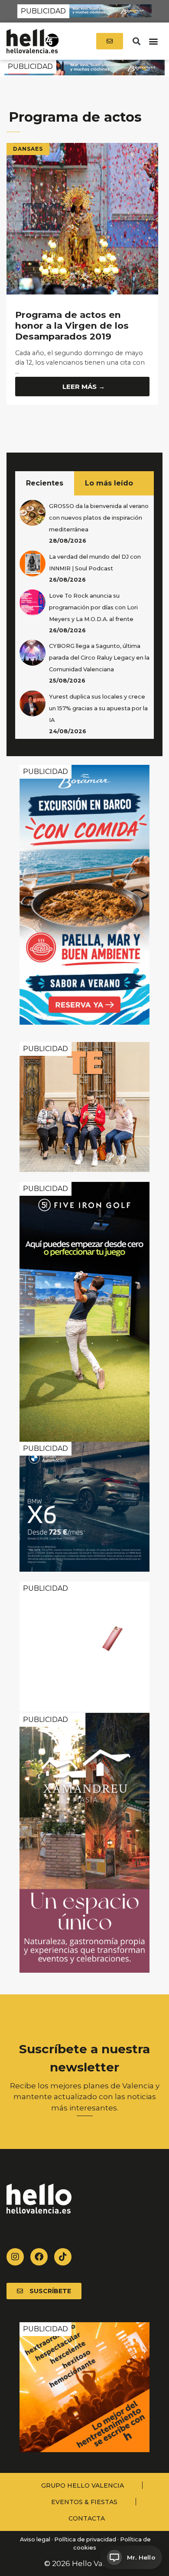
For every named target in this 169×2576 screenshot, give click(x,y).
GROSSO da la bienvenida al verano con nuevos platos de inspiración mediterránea (99, 518)
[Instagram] (15, 2257)
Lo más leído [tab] (109, 483)
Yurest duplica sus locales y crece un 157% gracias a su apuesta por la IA (98, 708)
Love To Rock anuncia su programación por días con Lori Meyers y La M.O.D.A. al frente (93, 607)
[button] (136, 41)
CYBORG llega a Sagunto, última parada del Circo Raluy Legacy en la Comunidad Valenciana (99, 658)
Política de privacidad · (86, 2539)
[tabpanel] (84, 617)
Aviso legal (34, 2539)
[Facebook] (39, 2257)
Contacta (87, 2518)
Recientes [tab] (45, 483)
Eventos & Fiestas (84, 2502)
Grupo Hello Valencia (83, 2485)
